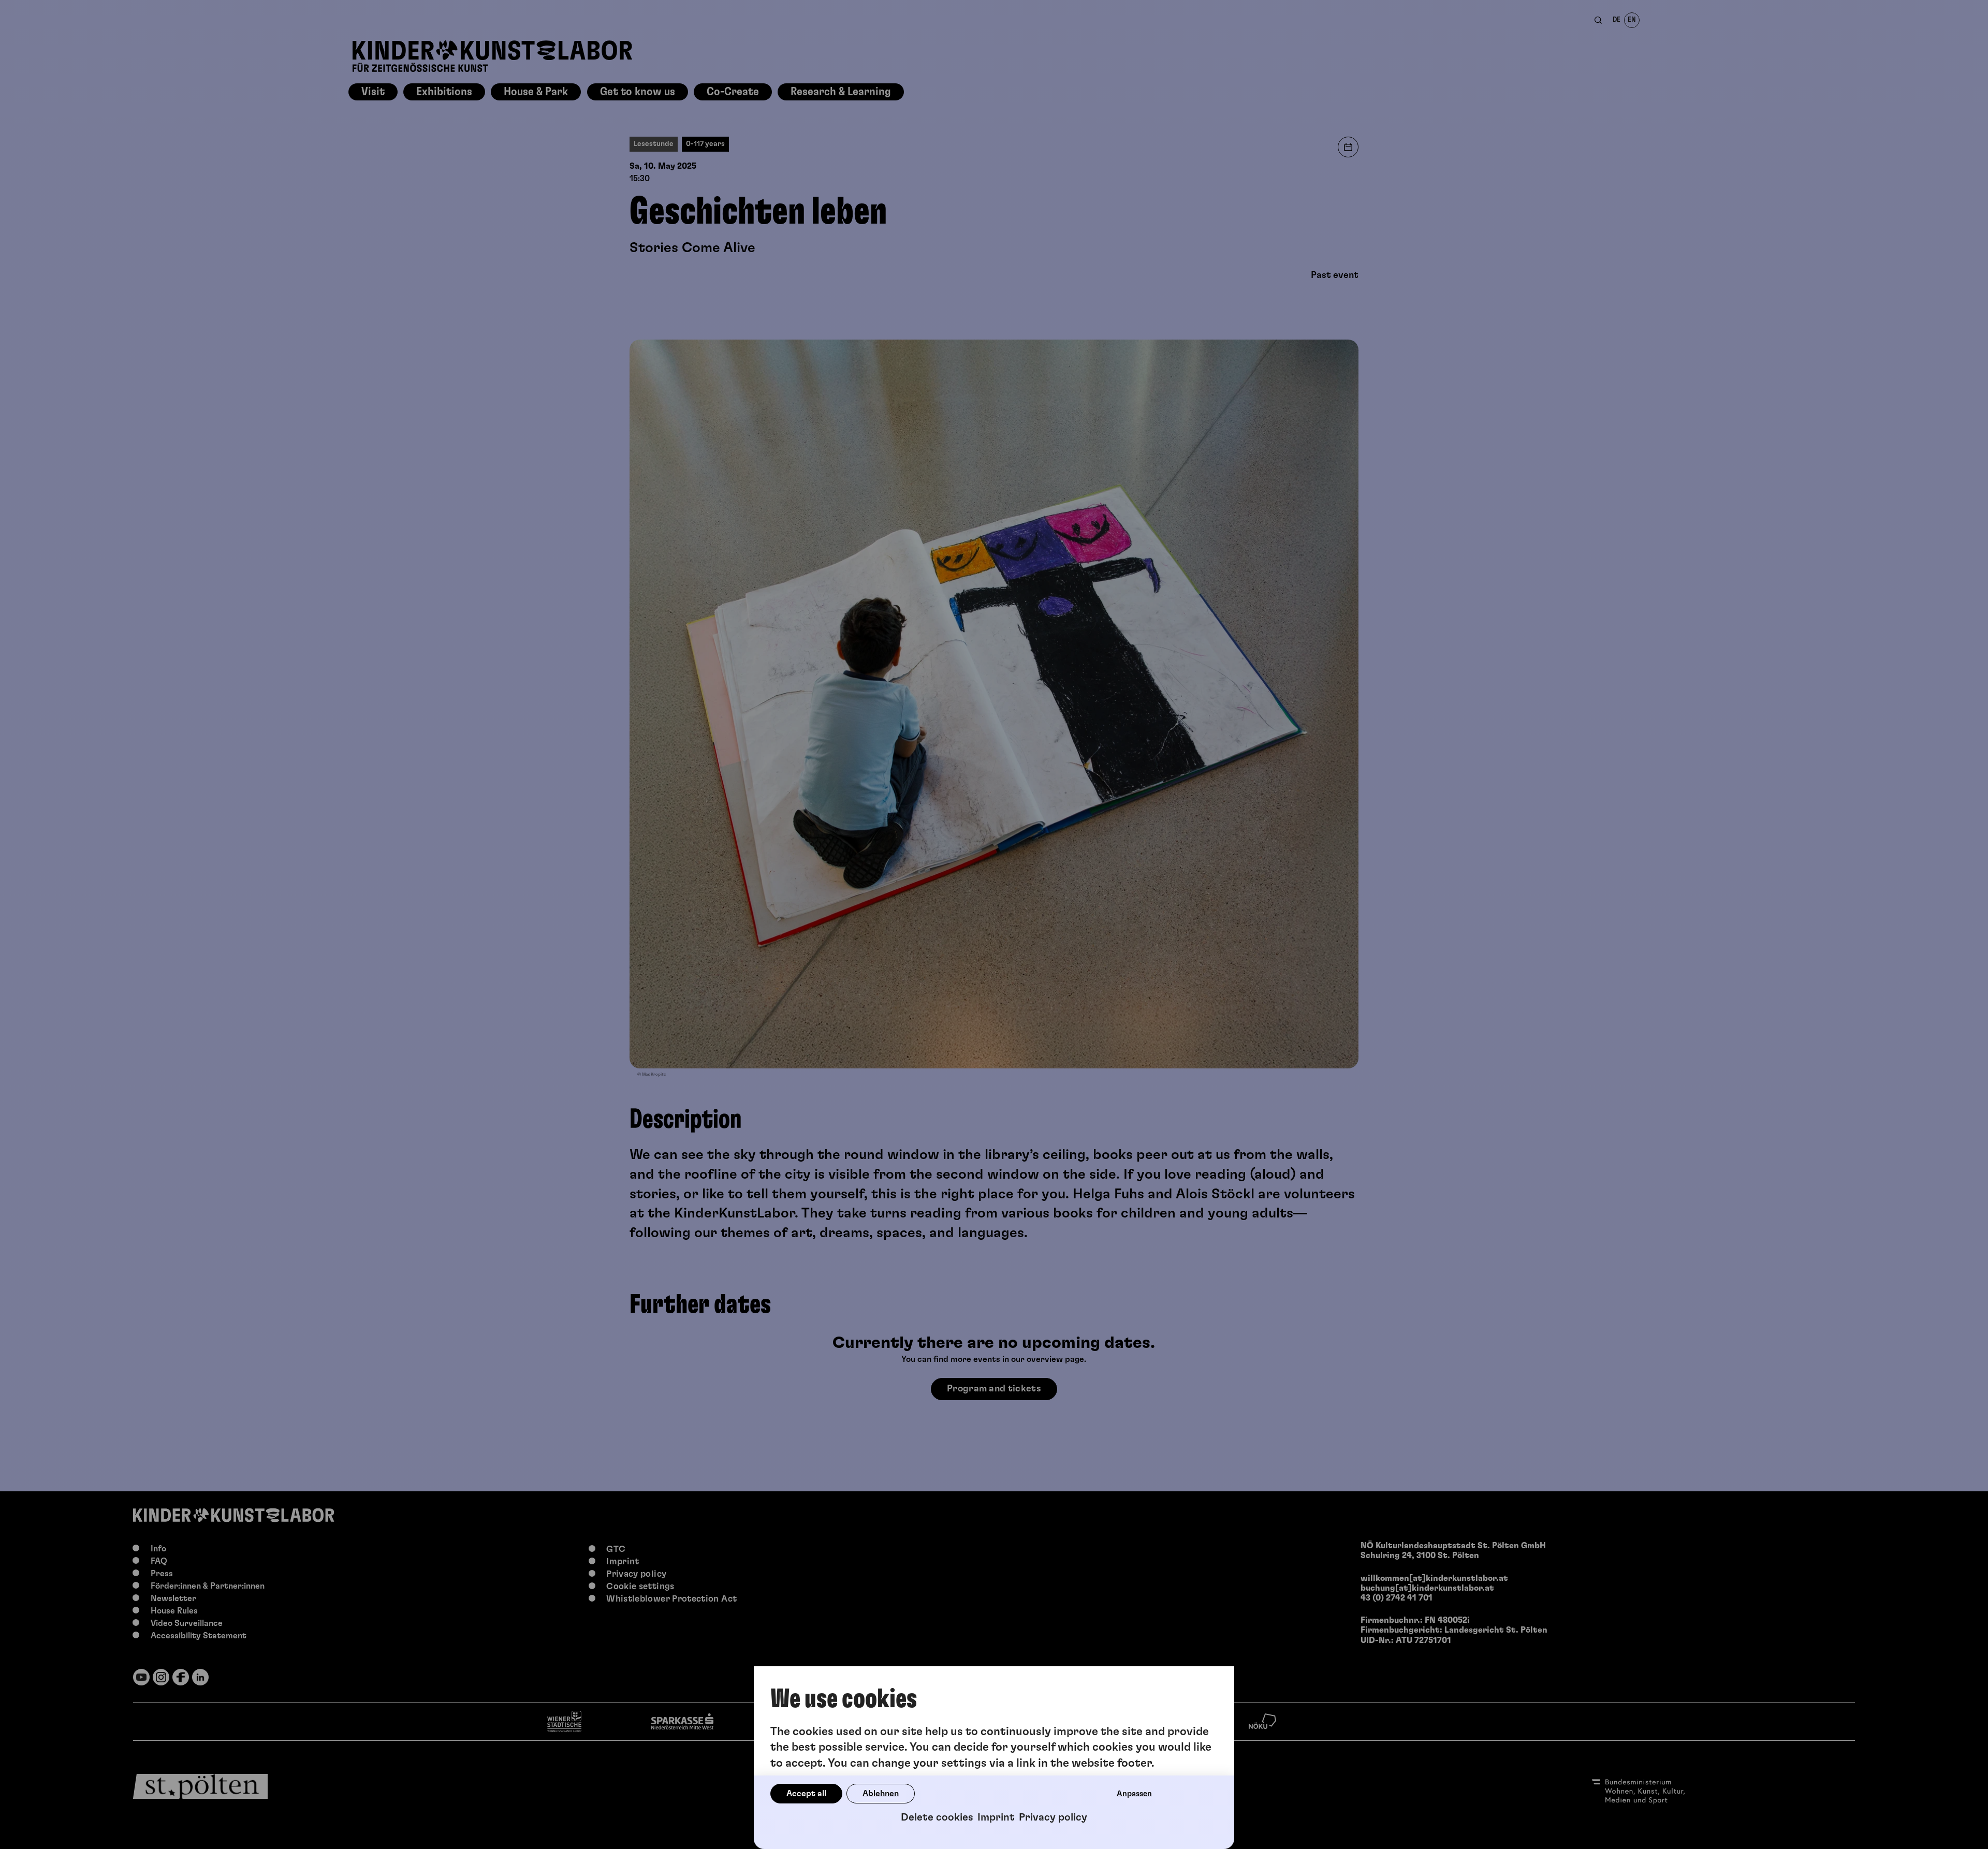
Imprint (996, 1817)
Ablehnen (881, 1794)
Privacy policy (1053, 1817)
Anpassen (1134, 1794)
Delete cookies (937, 1817)
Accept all (806, 1794)
